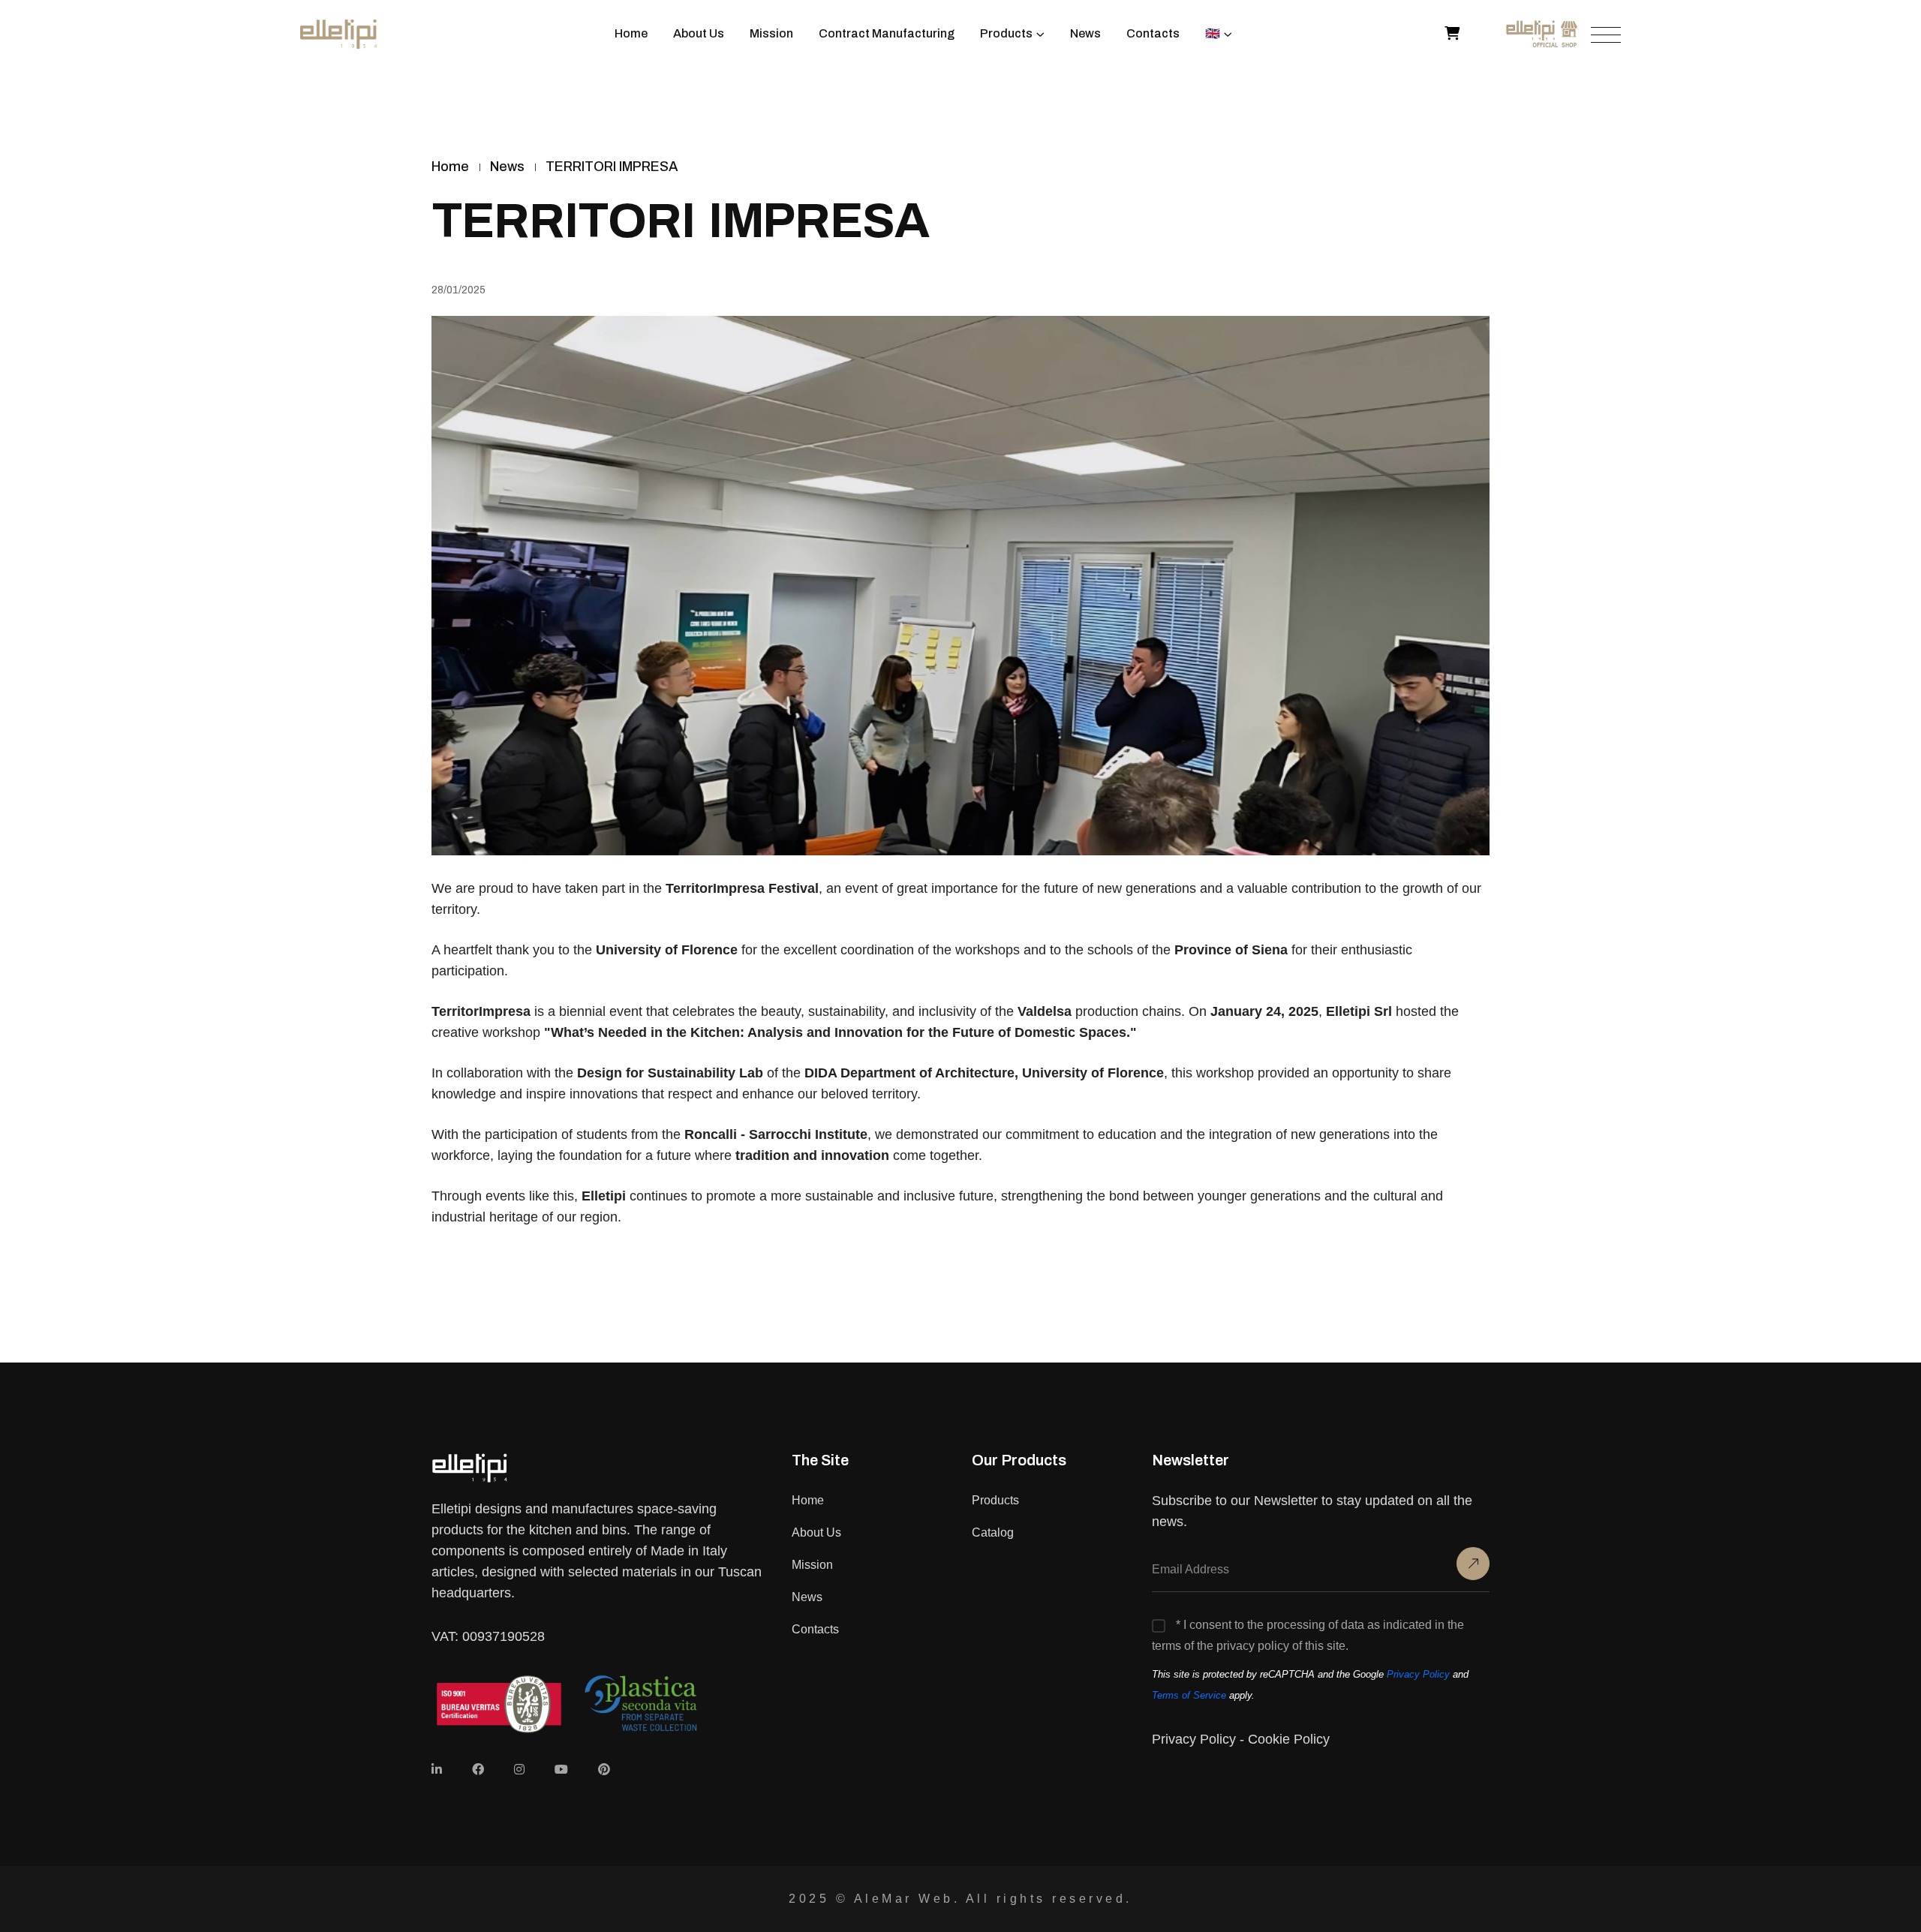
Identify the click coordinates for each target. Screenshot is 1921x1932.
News (1085, 33)
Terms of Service (1189, 1695)
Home (631, 33)
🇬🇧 (1213, 33)
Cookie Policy (1289, 1739)
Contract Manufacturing (887, 33)
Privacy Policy (1418, 1674)
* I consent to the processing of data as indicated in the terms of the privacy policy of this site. (1308, 1635)
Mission (771, 33)
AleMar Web (904, 1899)
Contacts (1153, 33)
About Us (699, 33)
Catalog (993, 1532)
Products (1006, 33)
